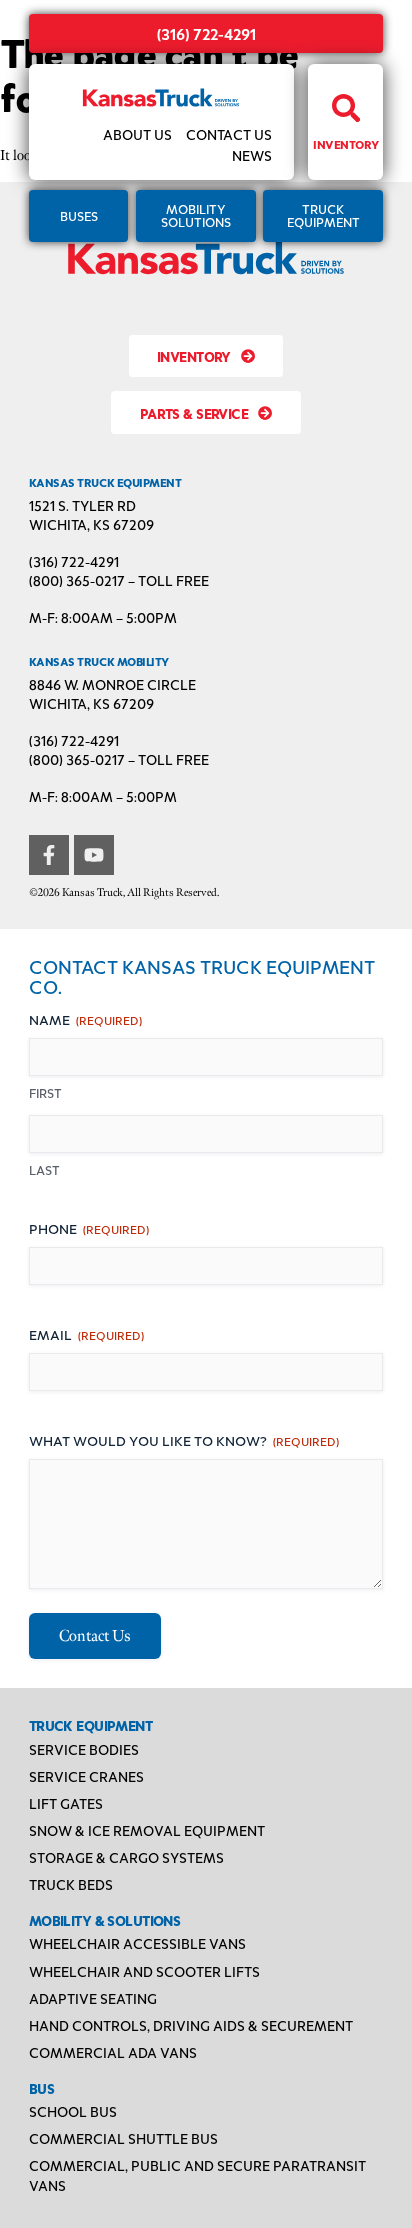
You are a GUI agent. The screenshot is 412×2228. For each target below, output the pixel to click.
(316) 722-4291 (206, 33)
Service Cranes (86, 1776)
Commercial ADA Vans (113, 2052)
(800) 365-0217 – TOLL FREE (119, 580)
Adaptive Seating (93, 1998)
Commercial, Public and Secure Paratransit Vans (197, 2175)
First (45, 1093)
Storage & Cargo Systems (126, 1857)
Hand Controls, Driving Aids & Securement (191, 2025)
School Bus (73, 2111)
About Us (137, 134)
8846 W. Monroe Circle (112, 684)
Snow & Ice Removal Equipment (147, 1830)
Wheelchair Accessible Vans (137, 1943)
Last (44, 1170)
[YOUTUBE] (94, 855)
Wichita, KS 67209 (91, 524)
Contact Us (229, 134)
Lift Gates (66, 1803)
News (252, 155)
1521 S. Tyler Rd (82, 505)
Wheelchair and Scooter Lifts (144, 1971)
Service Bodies (84, 1749)
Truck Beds (71, 1884)
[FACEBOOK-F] (49, 855)
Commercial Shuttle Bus (123, 2138)
